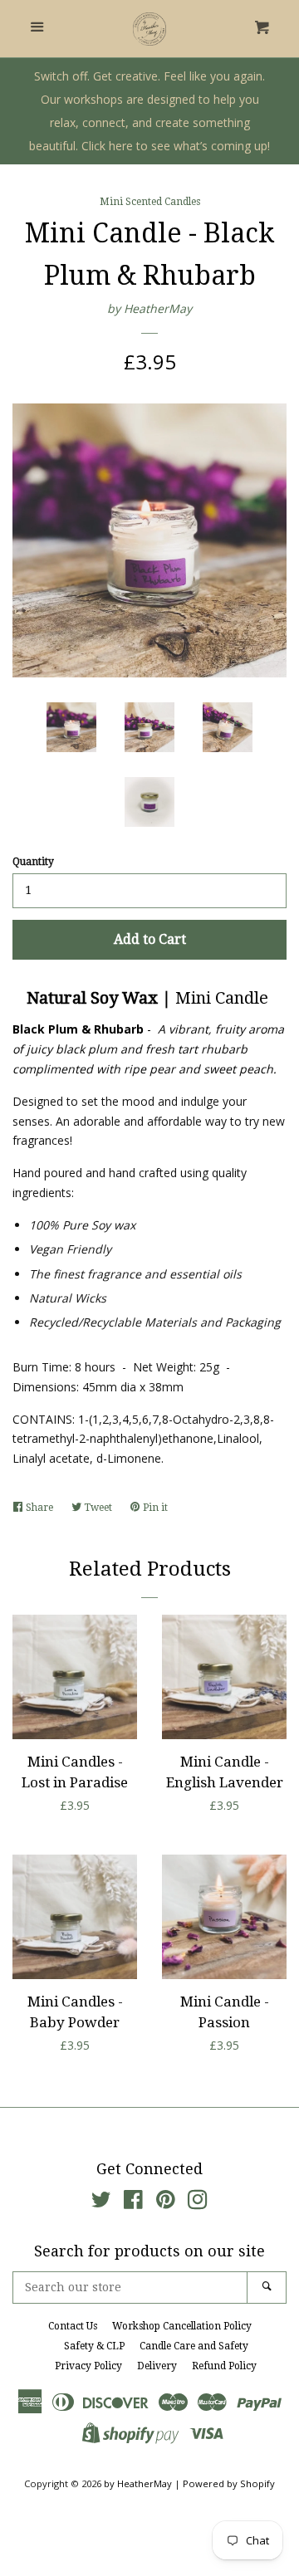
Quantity (33, 862)
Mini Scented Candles (150, 202)
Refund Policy (224, 2366)
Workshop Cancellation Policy (182, 2326)
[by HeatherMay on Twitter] (101, 2203)
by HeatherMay (149, 308)
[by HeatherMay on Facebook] (133, 2203)
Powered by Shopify (229, 2483)
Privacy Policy (88, 2366)
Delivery (157, 2366)
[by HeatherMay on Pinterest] (166, 2203)
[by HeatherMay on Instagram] (198, 2203)
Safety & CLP (94, 2346)
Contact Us (73, 2326)
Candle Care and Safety (194, 2346)
